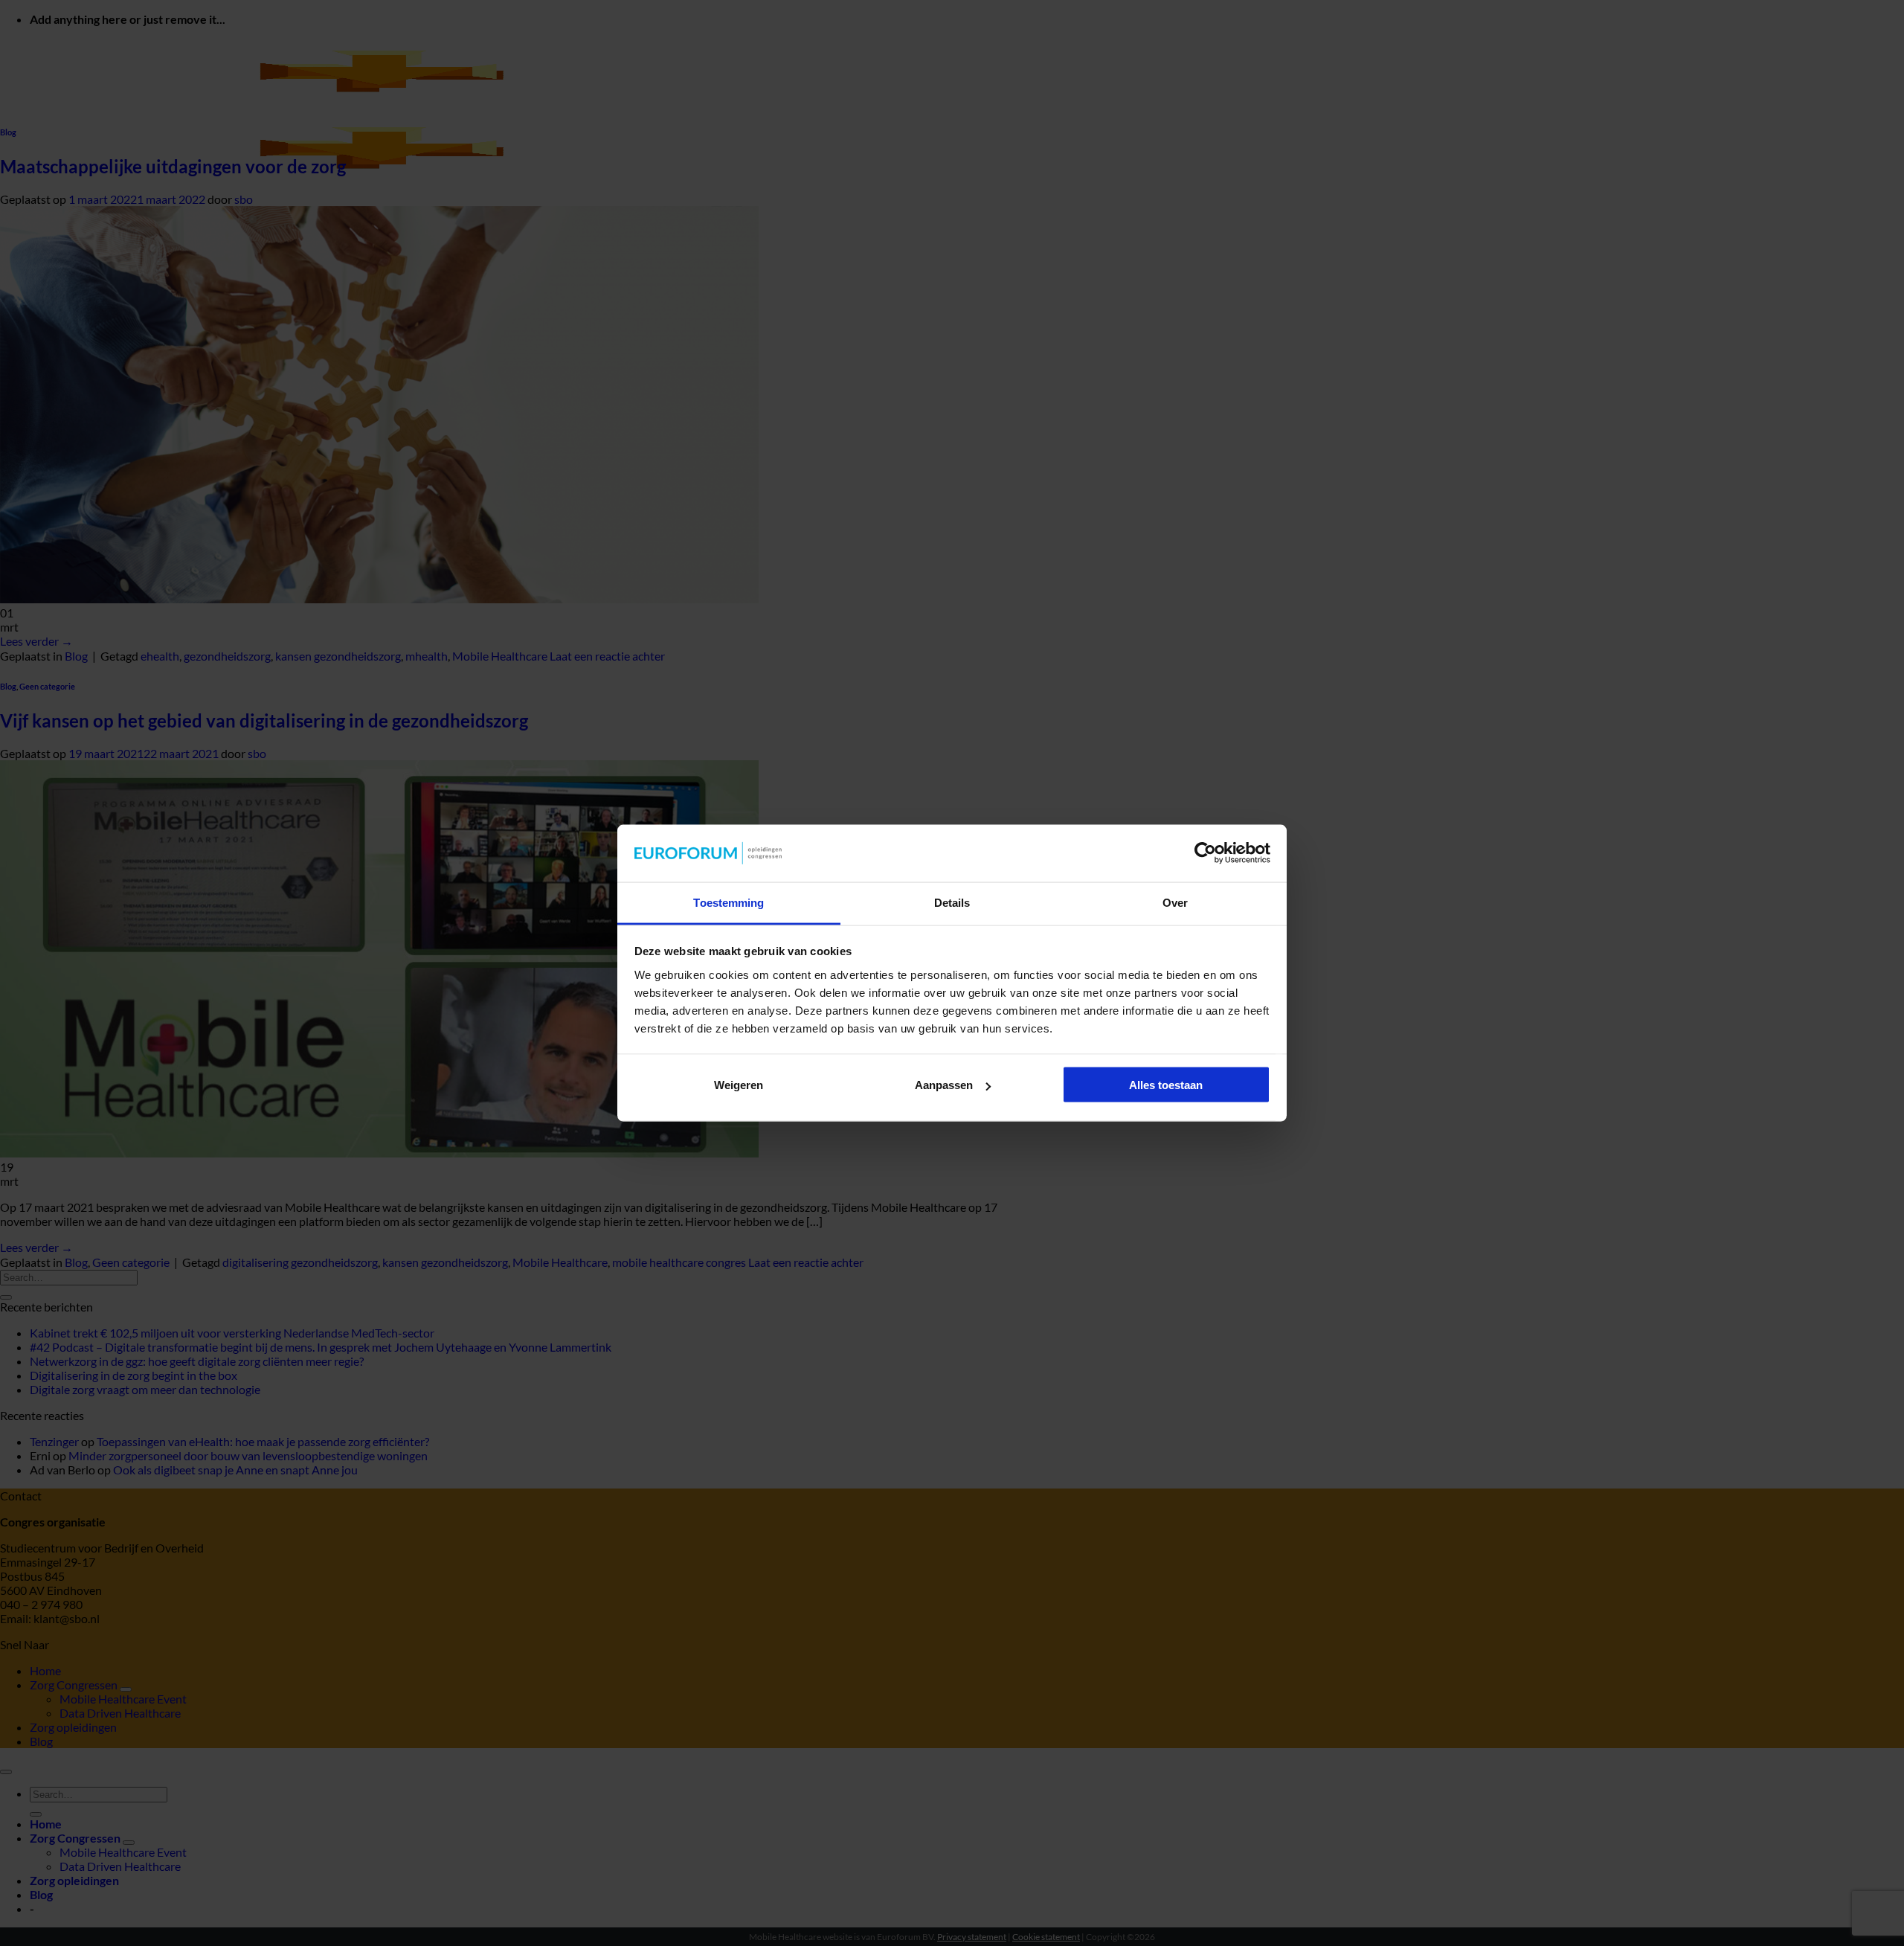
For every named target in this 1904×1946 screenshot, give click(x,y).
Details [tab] (952, 902)
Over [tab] (1175, 902)
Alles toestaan (1166, 1085)
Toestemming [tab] (729, 902)
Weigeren (739, 1085)
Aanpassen (944, 1085)
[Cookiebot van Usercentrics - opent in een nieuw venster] (1205, 853)
